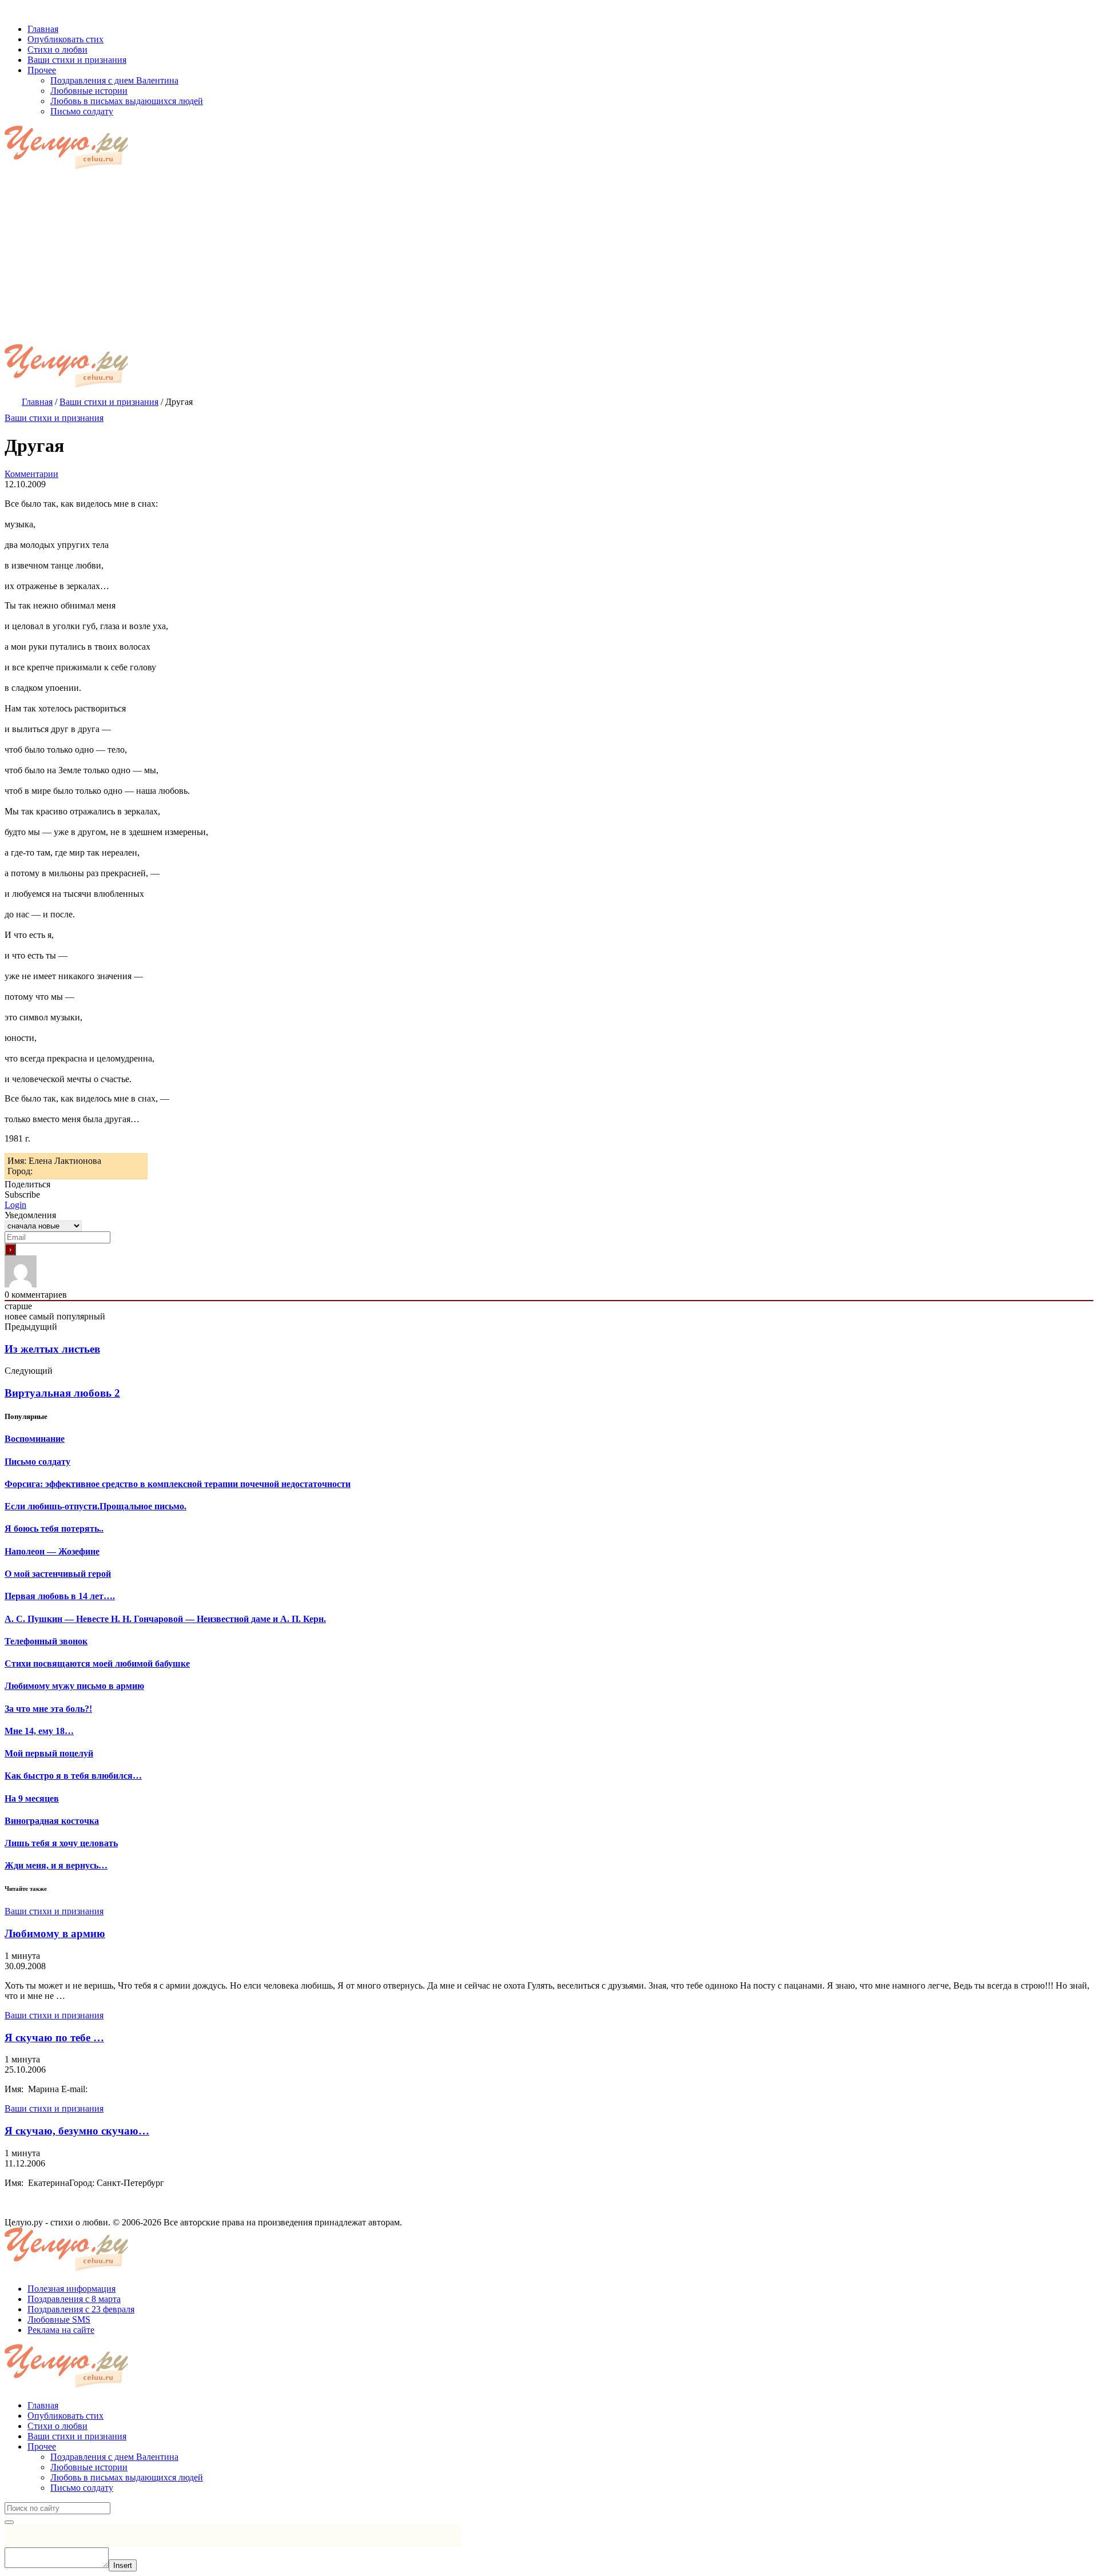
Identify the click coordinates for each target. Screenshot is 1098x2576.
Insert (123, 2565)
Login (15, 1205)
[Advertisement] (549, 259)
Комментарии (31, 474)
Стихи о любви (57, 2426)
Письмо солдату (82, 2488)
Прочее (42, 2446)
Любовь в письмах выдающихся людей (127, 2477)
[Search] (9, 2522)
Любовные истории (89, 2467)
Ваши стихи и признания (54, 418)
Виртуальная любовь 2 (62, 1393)
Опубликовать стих (65, 2416)
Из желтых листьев (52, 1349)
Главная (43, 2405)
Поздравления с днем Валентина (114, 2457)
